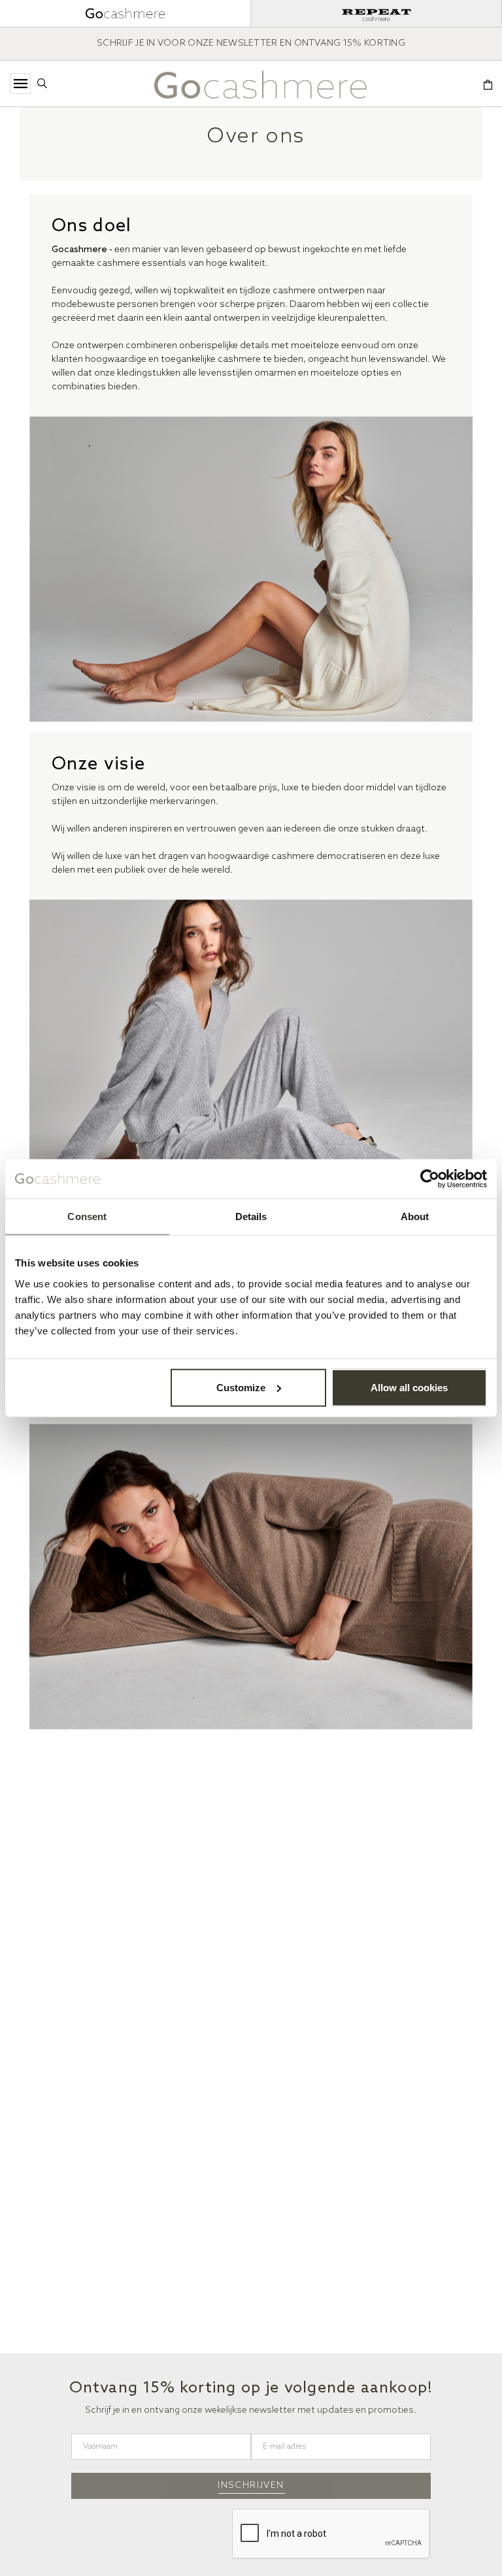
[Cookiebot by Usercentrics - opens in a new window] (430, 1179)
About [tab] (415, 1216)
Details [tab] (251, 1216)
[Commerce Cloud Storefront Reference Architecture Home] (260, 85)
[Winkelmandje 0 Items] (488, 86)
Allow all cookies (409, 1387)
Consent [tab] (87, 1216)
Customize (241, 1387)
